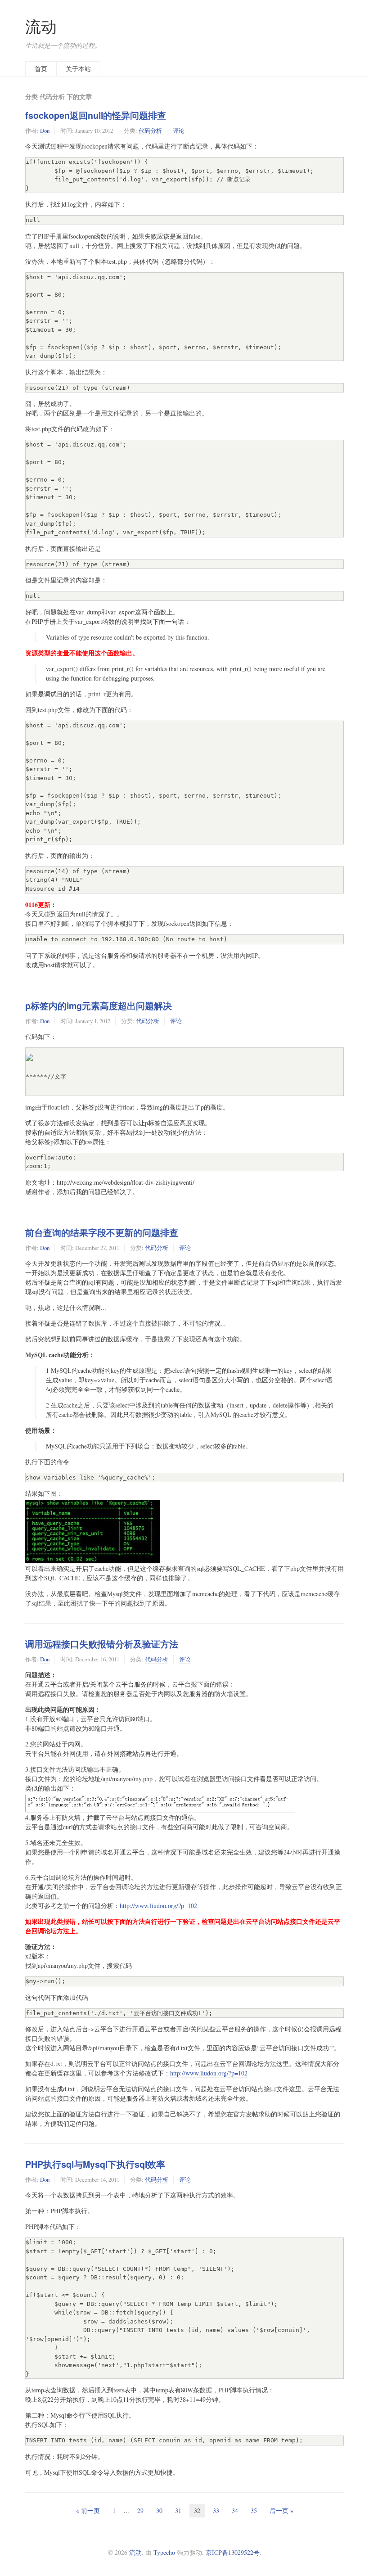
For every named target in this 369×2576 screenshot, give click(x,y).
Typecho (164, 2552)
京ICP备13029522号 (233, 2552)
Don (45, 131)
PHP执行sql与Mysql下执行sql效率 (95, 2164)
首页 (41, 69)
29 (140, 2511)
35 (254, 2511)
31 (178, 2511)
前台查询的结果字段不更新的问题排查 (102, 1232)
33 (216, 2511)
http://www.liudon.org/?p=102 (158, 1906)
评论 (179, 131)
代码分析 (150, 131)
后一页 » (281, 2511)
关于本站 (78, 69)
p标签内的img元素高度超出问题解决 (99, 1006)
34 (235, 2511)
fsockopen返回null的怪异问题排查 (96, 115)
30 (159, 2511)
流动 (41, 26)
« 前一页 (88, 2511)
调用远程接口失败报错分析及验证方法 (102, 1644)
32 (197, 2511)
